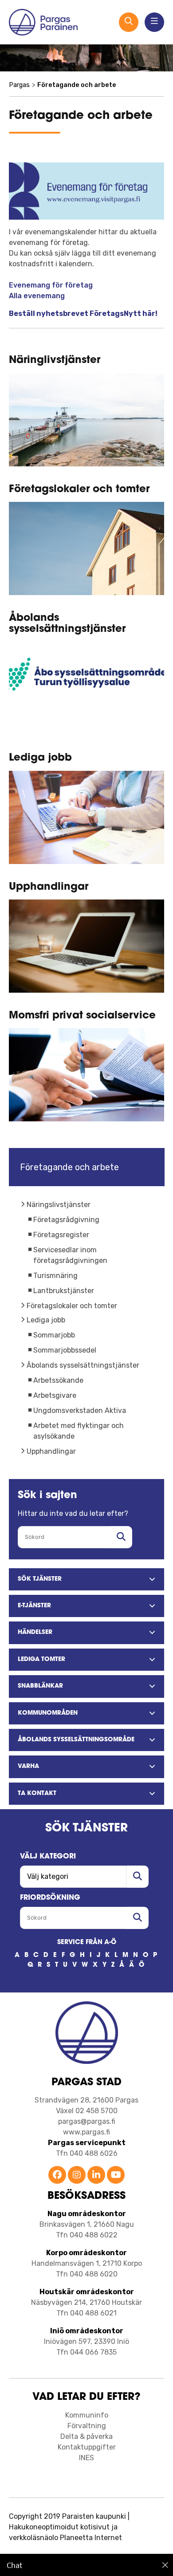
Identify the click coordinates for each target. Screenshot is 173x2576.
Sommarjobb (54, 1335)
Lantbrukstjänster (64, 1291)
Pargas (19, 85)
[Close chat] (165, 2565)
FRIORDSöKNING (50, 1898)
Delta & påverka (86, 2436)
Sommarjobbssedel (65, 1350)
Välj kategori (48, 1857)
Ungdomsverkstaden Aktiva (80, 1410)
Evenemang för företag (51, 285)
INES (86, 2458)
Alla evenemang (37, 296)
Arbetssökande (58, 1380)
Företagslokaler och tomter (72, 1306)
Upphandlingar (51, 1451)
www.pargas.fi (86, 2132)
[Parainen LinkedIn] (96, 2176)
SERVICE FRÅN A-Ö (87, 1943)
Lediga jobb (46, 1320)
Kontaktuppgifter (87, 2447)
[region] (86, 2565)
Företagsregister (61, 1235)
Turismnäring (55, 1276)
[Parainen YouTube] (116, 2176)
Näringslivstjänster (59, 1205)
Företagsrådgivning (66, 1220)
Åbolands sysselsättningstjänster (83, 1365)
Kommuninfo (87, 2415)
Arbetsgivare (55, 1395)
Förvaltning (87, 2426)
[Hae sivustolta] (121, 1537)
